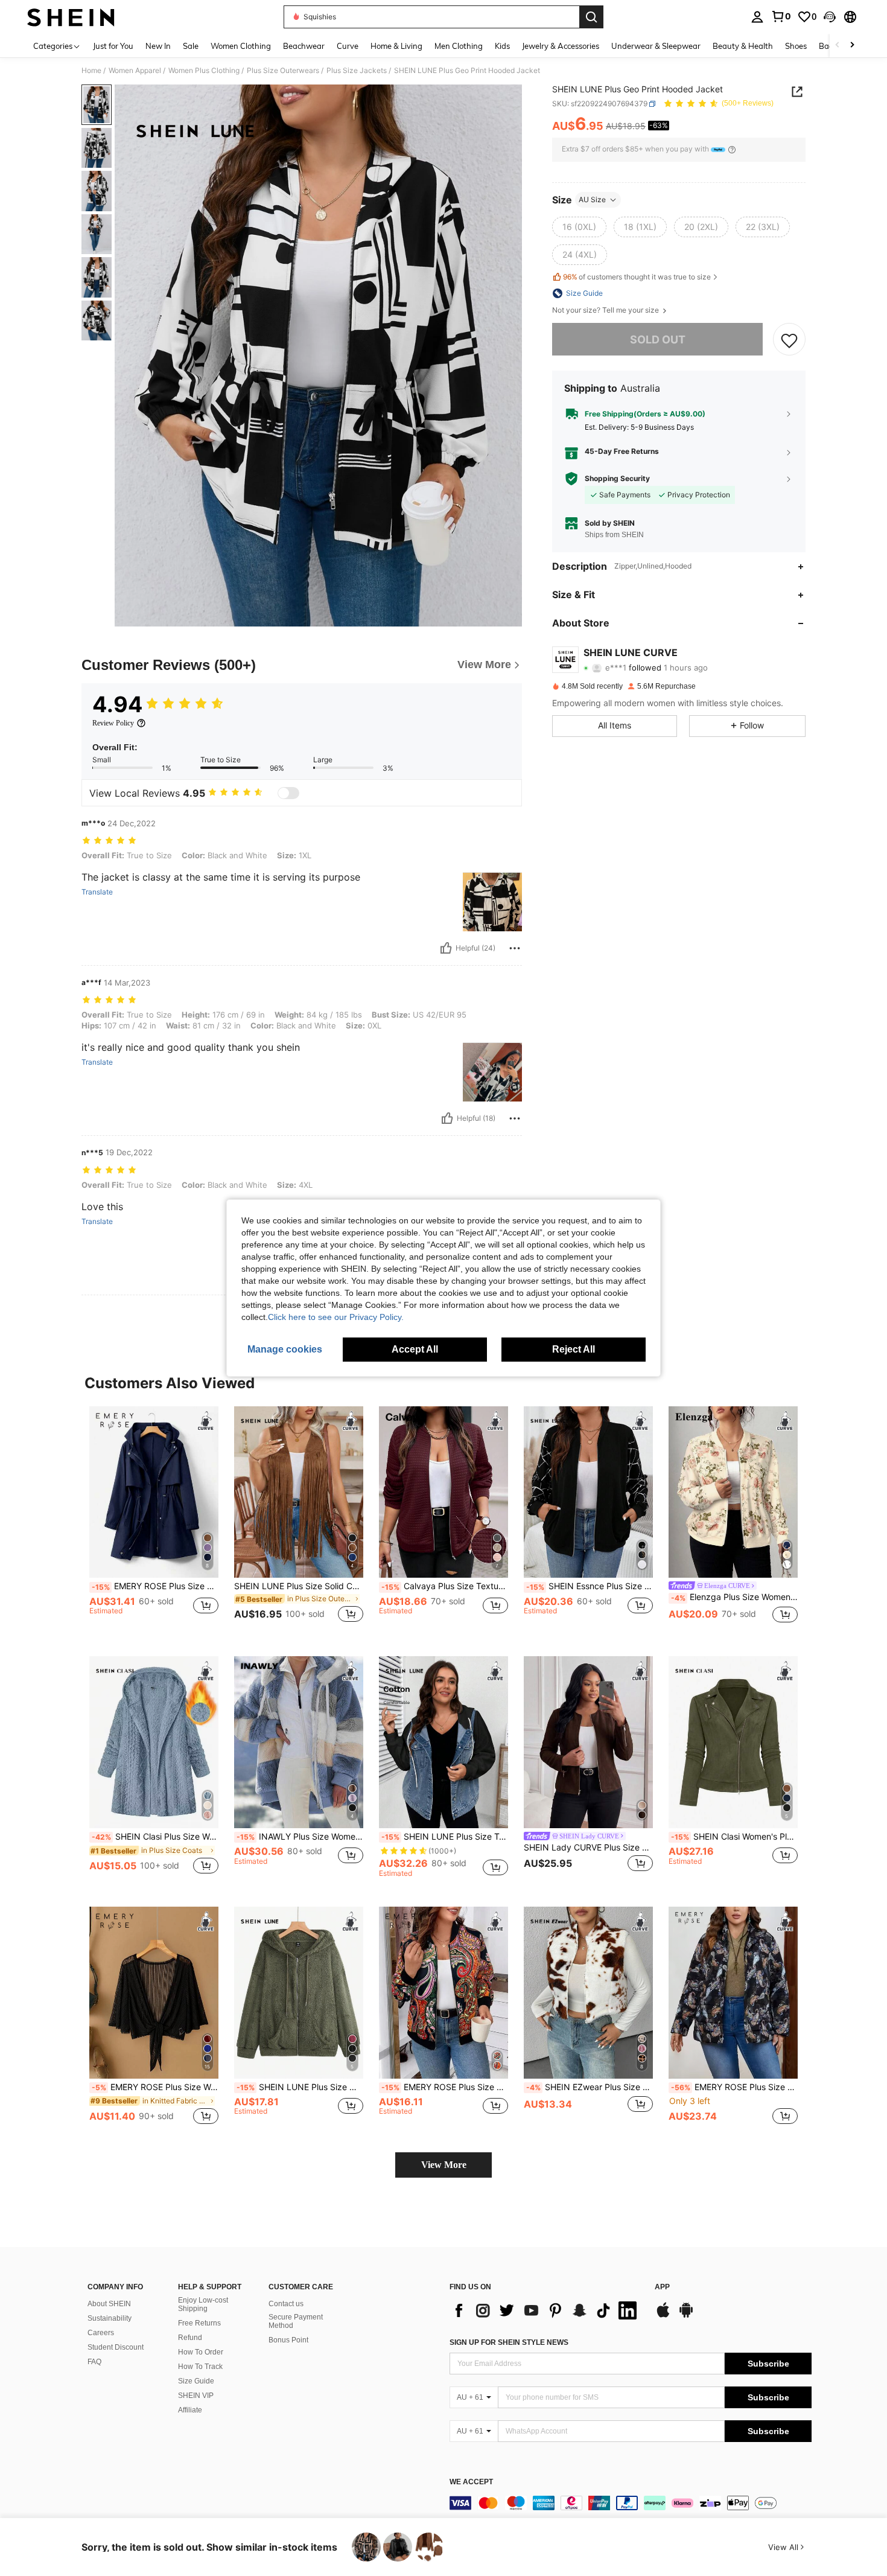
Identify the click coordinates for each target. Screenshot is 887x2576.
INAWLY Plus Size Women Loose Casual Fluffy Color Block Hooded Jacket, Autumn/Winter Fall (300, 1837)
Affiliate (190, 2410)
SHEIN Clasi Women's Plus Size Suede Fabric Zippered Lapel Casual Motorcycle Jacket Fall (734, 1837)
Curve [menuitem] (348, 46)
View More (444, 2165)
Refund (190, 2338)
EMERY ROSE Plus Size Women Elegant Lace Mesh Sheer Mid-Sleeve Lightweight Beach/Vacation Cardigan (155, 2087)
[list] (546, 2310)
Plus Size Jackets (357, 71)
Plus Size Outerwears (283, 71)
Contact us (286, 2304)
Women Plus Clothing (204, 71)
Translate (97, 892)
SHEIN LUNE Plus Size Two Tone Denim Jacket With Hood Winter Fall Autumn (445, 1837)
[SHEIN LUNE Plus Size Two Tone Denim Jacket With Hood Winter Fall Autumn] (443, 1742)
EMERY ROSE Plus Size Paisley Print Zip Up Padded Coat (734, 2087)
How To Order (201, 2352)
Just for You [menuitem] (113, 46)
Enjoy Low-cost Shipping (203, 2304)
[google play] (686, 2316)
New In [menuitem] (158, 46)
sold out (658, 340)
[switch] (288, 793)
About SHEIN (109, 2304)
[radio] (579, 227)
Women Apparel (135, 71)
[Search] (591, 17)
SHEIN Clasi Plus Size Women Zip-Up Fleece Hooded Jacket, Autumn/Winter (155, 1837)
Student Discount (116, 2347)
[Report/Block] (515, 948)
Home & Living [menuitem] (396, 46)
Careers (101, 2333)
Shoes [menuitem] (796, 46)
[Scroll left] (838, 46)
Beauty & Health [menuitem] (743, 46)
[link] (781, 16)
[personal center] (757, 17)
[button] (830, 17)
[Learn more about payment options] (732, 149)
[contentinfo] (631, 2503)
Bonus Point (288, 2340)
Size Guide (196, 2381)
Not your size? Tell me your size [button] (606, 310)
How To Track (200, 2367)
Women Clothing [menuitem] (241, 46)
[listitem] (154, 1522)
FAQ (94, 2362)
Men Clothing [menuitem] (459, 46)
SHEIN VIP (196, 2396)
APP (662, 2287)
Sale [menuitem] (191, 46)
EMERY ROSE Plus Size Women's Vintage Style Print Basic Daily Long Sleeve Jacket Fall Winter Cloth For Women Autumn (445, 2087)
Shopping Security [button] (617, 479)
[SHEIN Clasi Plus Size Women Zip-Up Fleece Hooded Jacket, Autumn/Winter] (154, 1742)
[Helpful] (446, 948)
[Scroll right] (852, 46)
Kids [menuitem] (502, 46)
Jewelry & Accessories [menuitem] (561, 46)
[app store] (663, 2316)
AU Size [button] (592, 199)
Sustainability (110, 2318)
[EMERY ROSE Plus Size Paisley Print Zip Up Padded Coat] (733, 1993)
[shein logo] (71, 17)
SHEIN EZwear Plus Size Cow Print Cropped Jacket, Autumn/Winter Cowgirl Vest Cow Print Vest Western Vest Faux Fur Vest (590, 2087)
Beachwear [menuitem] (304, 46)
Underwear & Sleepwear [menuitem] (656, 46)
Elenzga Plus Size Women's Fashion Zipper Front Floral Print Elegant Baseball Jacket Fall (734, 1597)
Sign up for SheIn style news (509, 2342)
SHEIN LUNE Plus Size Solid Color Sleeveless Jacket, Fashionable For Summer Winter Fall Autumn (299, 1586)
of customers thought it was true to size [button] (637, 277)
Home (91, 71)
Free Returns (199, 2323)
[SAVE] (789, 340)
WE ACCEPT (471, 2482)
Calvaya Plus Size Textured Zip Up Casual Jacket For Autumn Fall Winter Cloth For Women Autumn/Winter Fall (445, 1586)
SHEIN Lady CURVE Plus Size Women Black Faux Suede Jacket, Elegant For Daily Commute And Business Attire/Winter (588, 1848)
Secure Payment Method (296, 2321)
